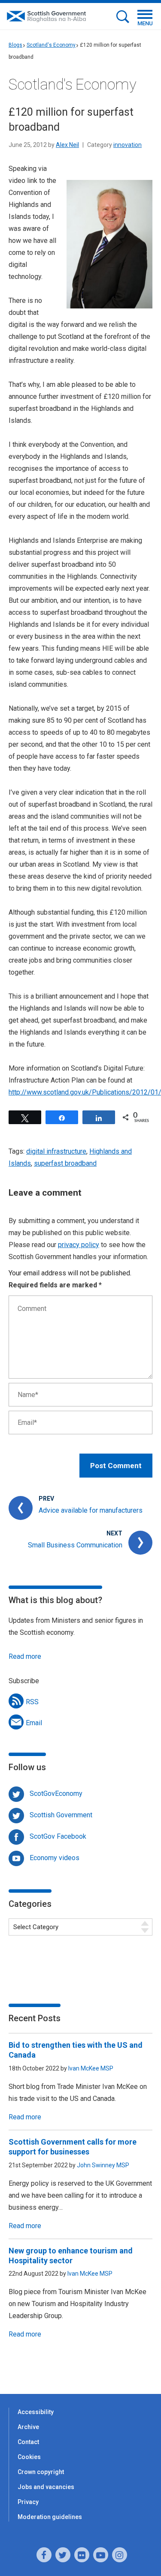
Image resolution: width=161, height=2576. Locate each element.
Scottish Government (61, 1815)
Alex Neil (67, 145)
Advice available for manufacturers (91, 1510)
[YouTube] (101, 2555)
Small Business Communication (75, 1545)
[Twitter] (63, 2555)
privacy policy (79, 1245)
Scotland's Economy (51, 45)
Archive (28, 2427)
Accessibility (36, 2412)
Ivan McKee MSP (91, 2068)
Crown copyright (41, 2472)
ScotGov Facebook (58, 1836)
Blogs (15, 45)
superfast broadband (65, 1163)
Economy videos (55, 1858)
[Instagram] (120, 2555)
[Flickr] (82, 2555)
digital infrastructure (56, 1151)
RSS (32, 1702)
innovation (128, 145)
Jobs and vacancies (46, 2487)
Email (34, 1723)
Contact (28, 2442)
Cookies (29, 2457)
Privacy (28, 2502)
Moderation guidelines (50, 2517)
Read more (25, 1656)
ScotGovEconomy (56, 1794)
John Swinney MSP (103, 2165)
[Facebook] (44, 2555)
